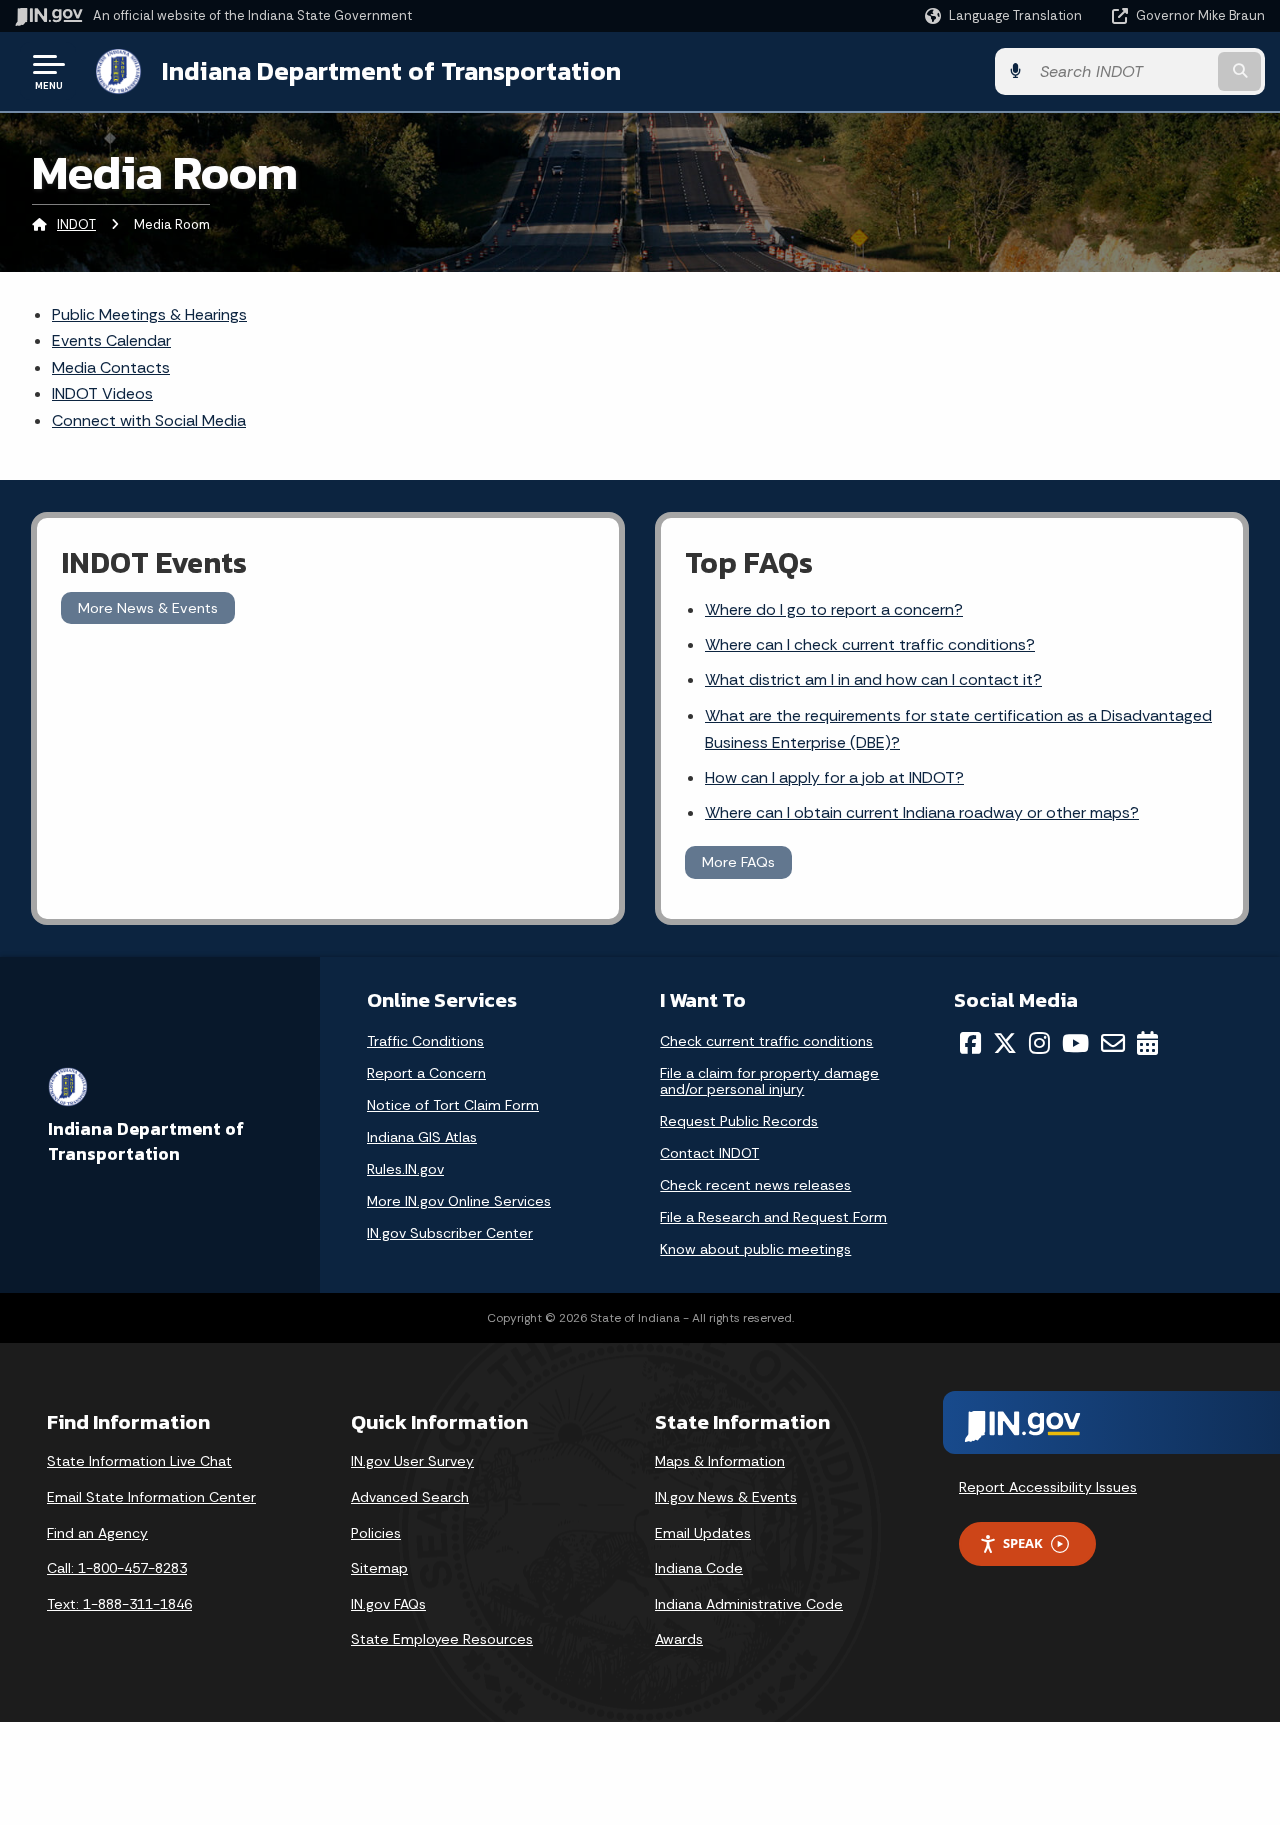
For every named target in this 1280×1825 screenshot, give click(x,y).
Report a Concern (426, 1073)
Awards (679, 1639)
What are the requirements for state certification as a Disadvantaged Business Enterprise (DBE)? (958, 729)
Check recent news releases (755, 1185)
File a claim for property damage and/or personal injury (769, 1081)
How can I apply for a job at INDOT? (834, 777)
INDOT (76, 224)
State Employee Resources (442, 1639)
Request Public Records (739, 1121)
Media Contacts (111, 367)
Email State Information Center (151, 1497)
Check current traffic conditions (766, 1041)
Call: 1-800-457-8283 (117, 1568)
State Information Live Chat (139, 1461)
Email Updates (703, 1533)
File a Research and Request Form (773, 1217)
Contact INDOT (709, 1153)
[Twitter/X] (1005, 1043)
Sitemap (379, 1568)
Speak (1023, 1543)
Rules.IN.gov (405, 1169)
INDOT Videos (102, 393)
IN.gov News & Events (726, 1497)
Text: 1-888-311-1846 (119, 1604)
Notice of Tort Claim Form (453, 1105)
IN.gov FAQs (388, 1604)
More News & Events (148, 608)
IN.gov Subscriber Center (450, 1233)
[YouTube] (1075, 1043)
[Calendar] (1147, 1043)
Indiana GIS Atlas (422, 1137)
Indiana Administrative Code (749, 1604)
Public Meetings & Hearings (149, 314)
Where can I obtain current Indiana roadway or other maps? (922, 812)
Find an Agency (97, 1533)
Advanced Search (410, 1497)
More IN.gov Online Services (459, 1201)
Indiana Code (699, 1568)
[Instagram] (1039, 1043)
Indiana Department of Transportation (391, 71)
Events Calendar (111, 340)
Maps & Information (720, 1461)
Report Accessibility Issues (1048, 1487)
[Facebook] (970, 1043)
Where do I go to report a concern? (834, 609)
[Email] (1113, 1043)
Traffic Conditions (425, 1041)
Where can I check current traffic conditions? (870, 644)
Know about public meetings (755, 1249)
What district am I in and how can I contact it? (873, 679)
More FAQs (738, 862)
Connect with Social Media (149, 420)
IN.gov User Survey (412, 1461)
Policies (376, 1533)
